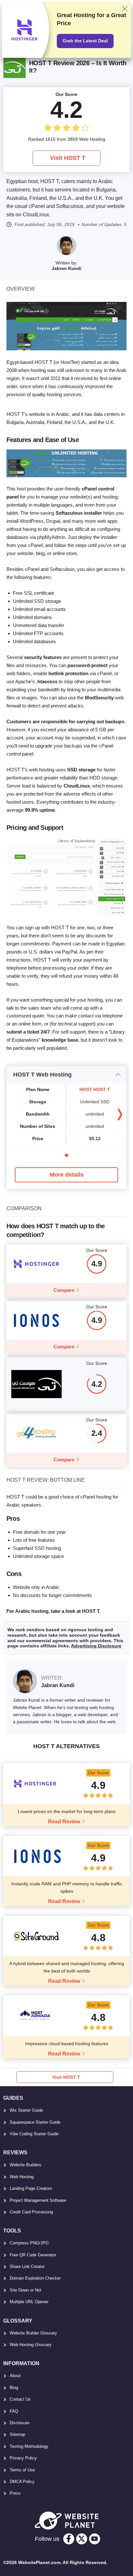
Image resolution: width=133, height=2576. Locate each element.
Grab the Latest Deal (85, 41)
